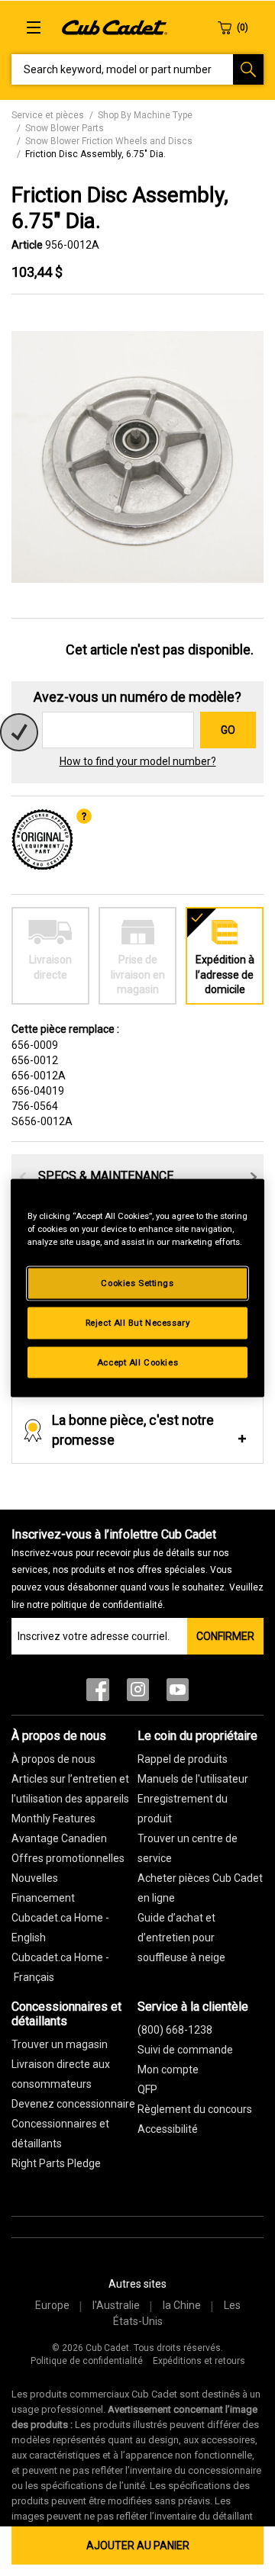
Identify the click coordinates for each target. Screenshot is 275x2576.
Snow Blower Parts (65, 128)
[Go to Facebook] (98, 1693)
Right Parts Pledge (56, 2163)
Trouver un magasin (60, 2044)
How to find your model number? (138, 761)
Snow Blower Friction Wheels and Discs (109, 141)
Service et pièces (48, 115)
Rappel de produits (183, 1759)
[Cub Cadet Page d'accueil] (115, 27)
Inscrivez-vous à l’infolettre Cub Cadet (137, 1569)
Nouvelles (35, 1878)
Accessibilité (168, 2129)
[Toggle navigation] (34, 27)
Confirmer (225, 1636)
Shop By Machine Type (145, 115)
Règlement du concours (195, 2109)
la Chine (182, 2305)
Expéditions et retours (199, 2361)
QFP (147, 2089)
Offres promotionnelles (68, 1858)
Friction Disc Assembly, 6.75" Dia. (95, 154)
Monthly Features (53, 1819)
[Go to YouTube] (178, 1693)
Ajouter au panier (138, 2545)
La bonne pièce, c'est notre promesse (133, 1430)
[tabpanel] (137, 457)
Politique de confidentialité (87, 2361)
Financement (43, 1898)
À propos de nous (53, 1759)
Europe (52, 2305)
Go (228, 730)
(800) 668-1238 (175, 2030)
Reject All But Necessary (138, 1322)
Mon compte (168, 2069)
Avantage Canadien (59, 1838)
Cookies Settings (137, 1282)
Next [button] (254, 1177)
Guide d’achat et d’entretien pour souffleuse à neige (181, 1938)
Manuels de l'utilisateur (193, 1779)
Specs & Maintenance (106, 1176)
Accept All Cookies (137, 1362)
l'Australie (116, 2305)
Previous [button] (23, 1177)
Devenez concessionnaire (73, 2104)
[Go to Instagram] (138, 1693)
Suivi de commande (185, 2050)
